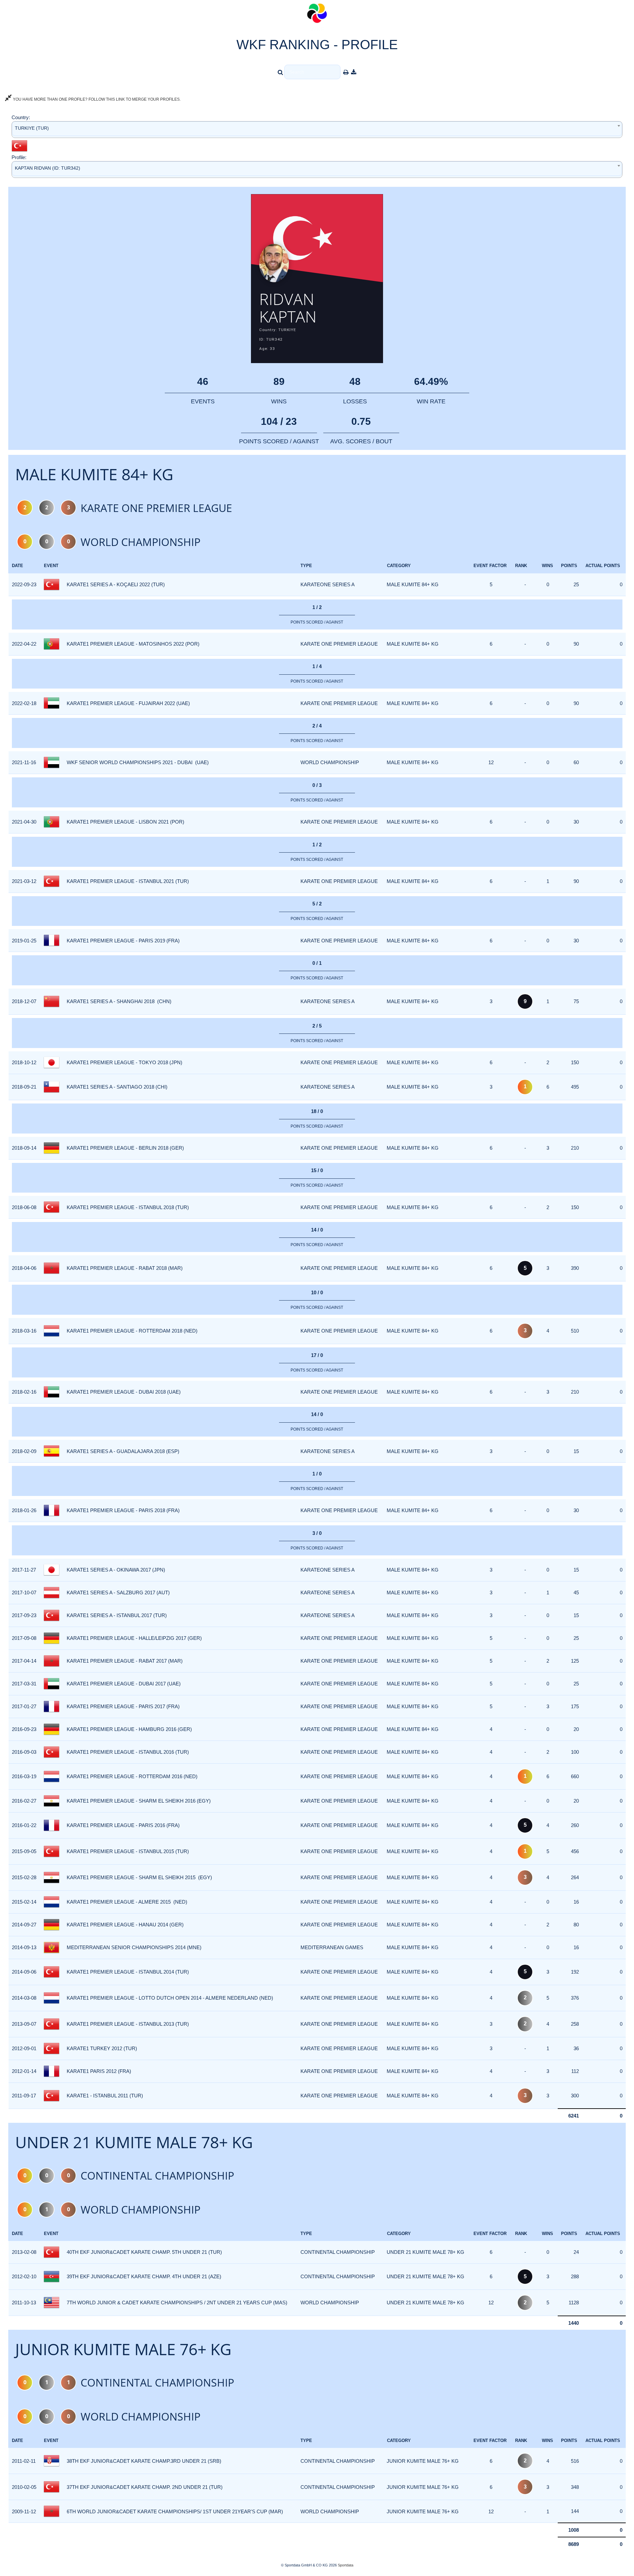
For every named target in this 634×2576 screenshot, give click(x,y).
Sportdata (346, 2565)
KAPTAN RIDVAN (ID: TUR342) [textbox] (48, 168)
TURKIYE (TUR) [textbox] (32, 128)
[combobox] (317, 130)
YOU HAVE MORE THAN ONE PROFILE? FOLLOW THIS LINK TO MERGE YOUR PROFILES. (96, 99)
